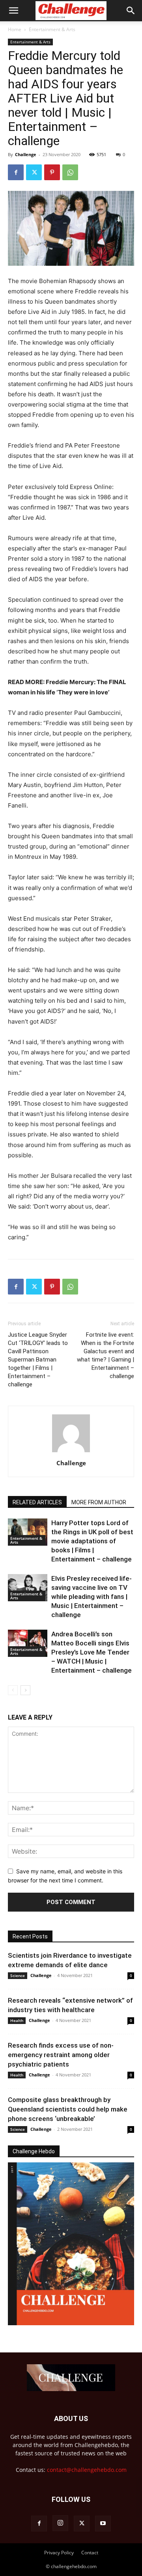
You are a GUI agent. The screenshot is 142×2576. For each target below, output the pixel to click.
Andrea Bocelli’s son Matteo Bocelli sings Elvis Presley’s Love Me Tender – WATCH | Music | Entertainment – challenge (92, 1652)
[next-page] (25, 1690)
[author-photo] (71, 1452)
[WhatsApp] (70, 172)
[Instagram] (60, 2523)
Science (18, 1975)
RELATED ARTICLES (37, 1502)
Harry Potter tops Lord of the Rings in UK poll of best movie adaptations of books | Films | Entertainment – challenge (92, 1541)
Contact (90, 2553)
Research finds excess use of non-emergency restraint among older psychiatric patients (61, 2055)
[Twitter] (34, 172)
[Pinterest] (52, 172)
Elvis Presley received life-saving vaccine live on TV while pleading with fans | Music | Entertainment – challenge (92, 1597)
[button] (13, 11)
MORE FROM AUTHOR (99, 1502)
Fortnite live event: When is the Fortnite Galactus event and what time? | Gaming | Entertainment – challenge (106, 1355)
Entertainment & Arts (52, 29)
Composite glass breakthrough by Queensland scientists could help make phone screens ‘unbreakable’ (68, 2109)
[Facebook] (16, 172)
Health (17, 2020)
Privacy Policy (59, 2553)
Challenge (26, 154)
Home (15, 29)
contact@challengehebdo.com (87, 2470)
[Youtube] (103, 2524)
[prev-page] (13, 1690)
